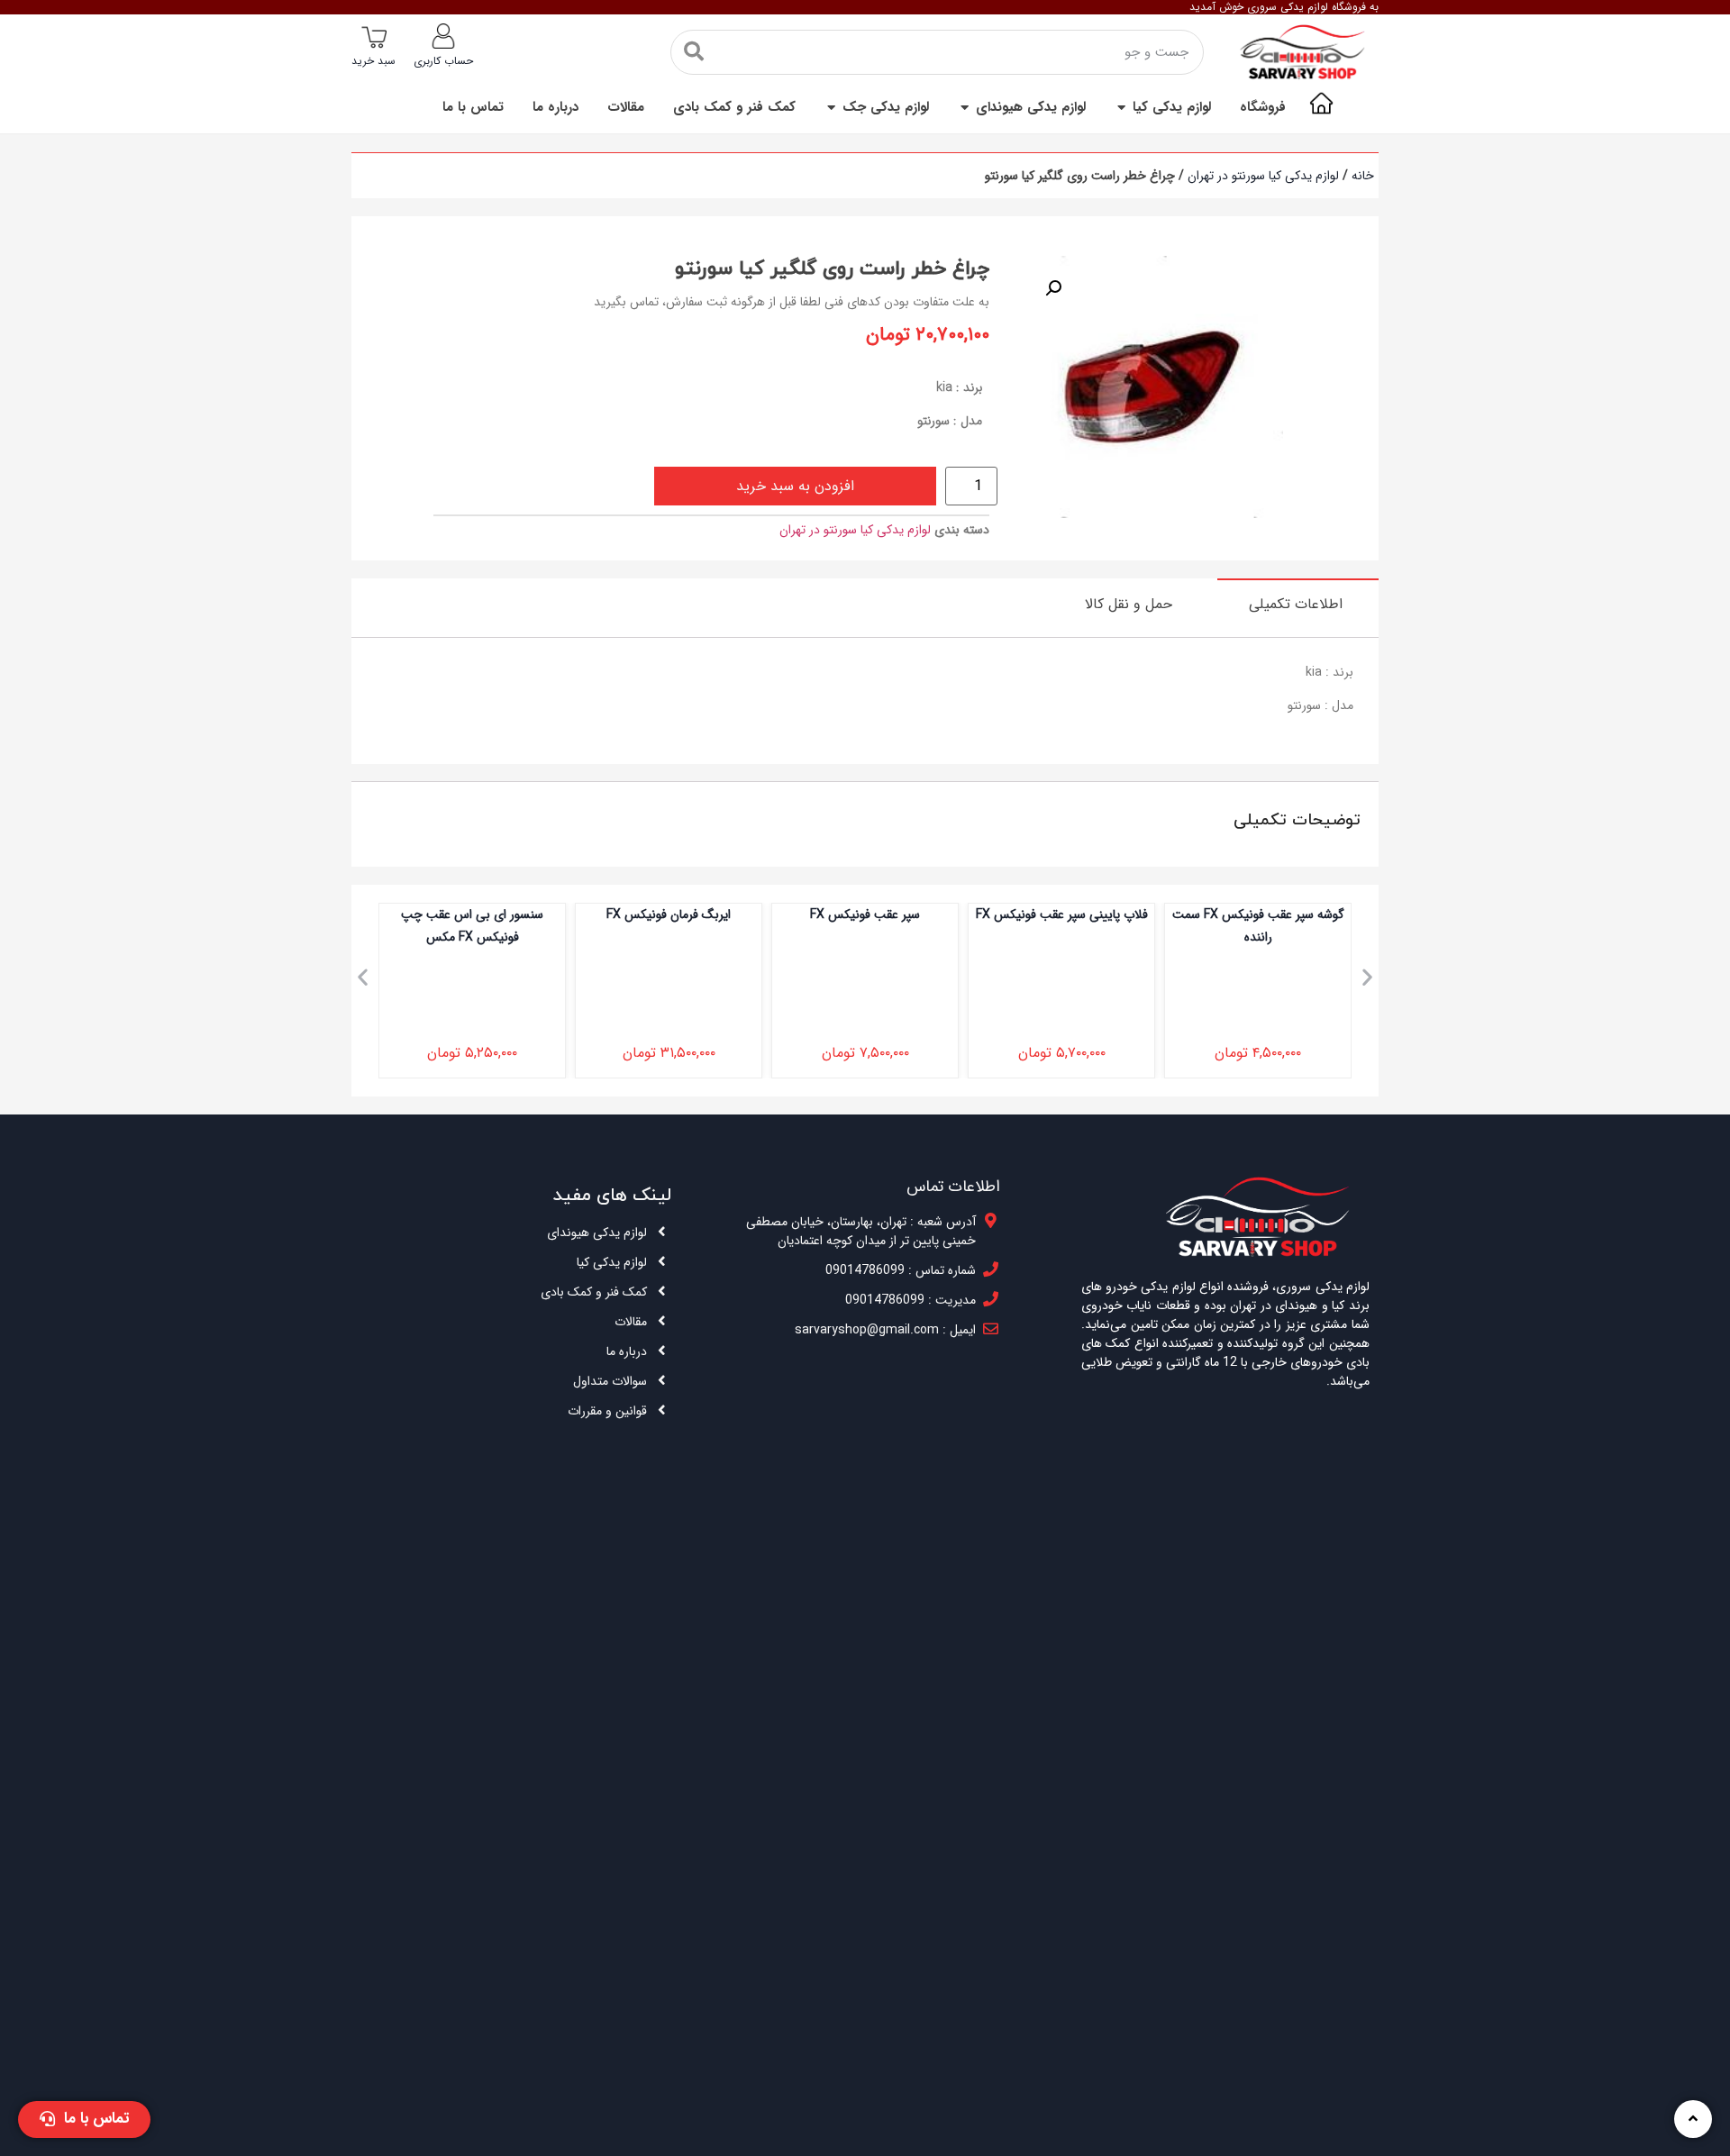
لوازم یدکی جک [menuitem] (886, 108)
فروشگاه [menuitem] (1263, 108)
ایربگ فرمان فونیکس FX (669, 914)
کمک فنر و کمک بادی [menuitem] (734, 108)
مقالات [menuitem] (626, 108)
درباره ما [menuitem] (555, 108)
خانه (1363, 176)
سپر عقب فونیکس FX (865, 914)
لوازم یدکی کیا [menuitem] (1172, 108)
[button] (1121, 108)
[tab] (1298, 604)
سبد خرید (373, 61)
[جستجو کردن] (694, 52)
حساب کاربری (443, 61)
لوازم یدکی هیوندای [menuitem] (1031, 108)
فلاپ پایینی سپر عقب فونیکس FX (1062, 914)
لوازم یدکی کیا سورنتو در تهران (1263, 176)
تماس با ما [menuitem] (473, 108)
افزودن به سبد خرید (795, 486)
